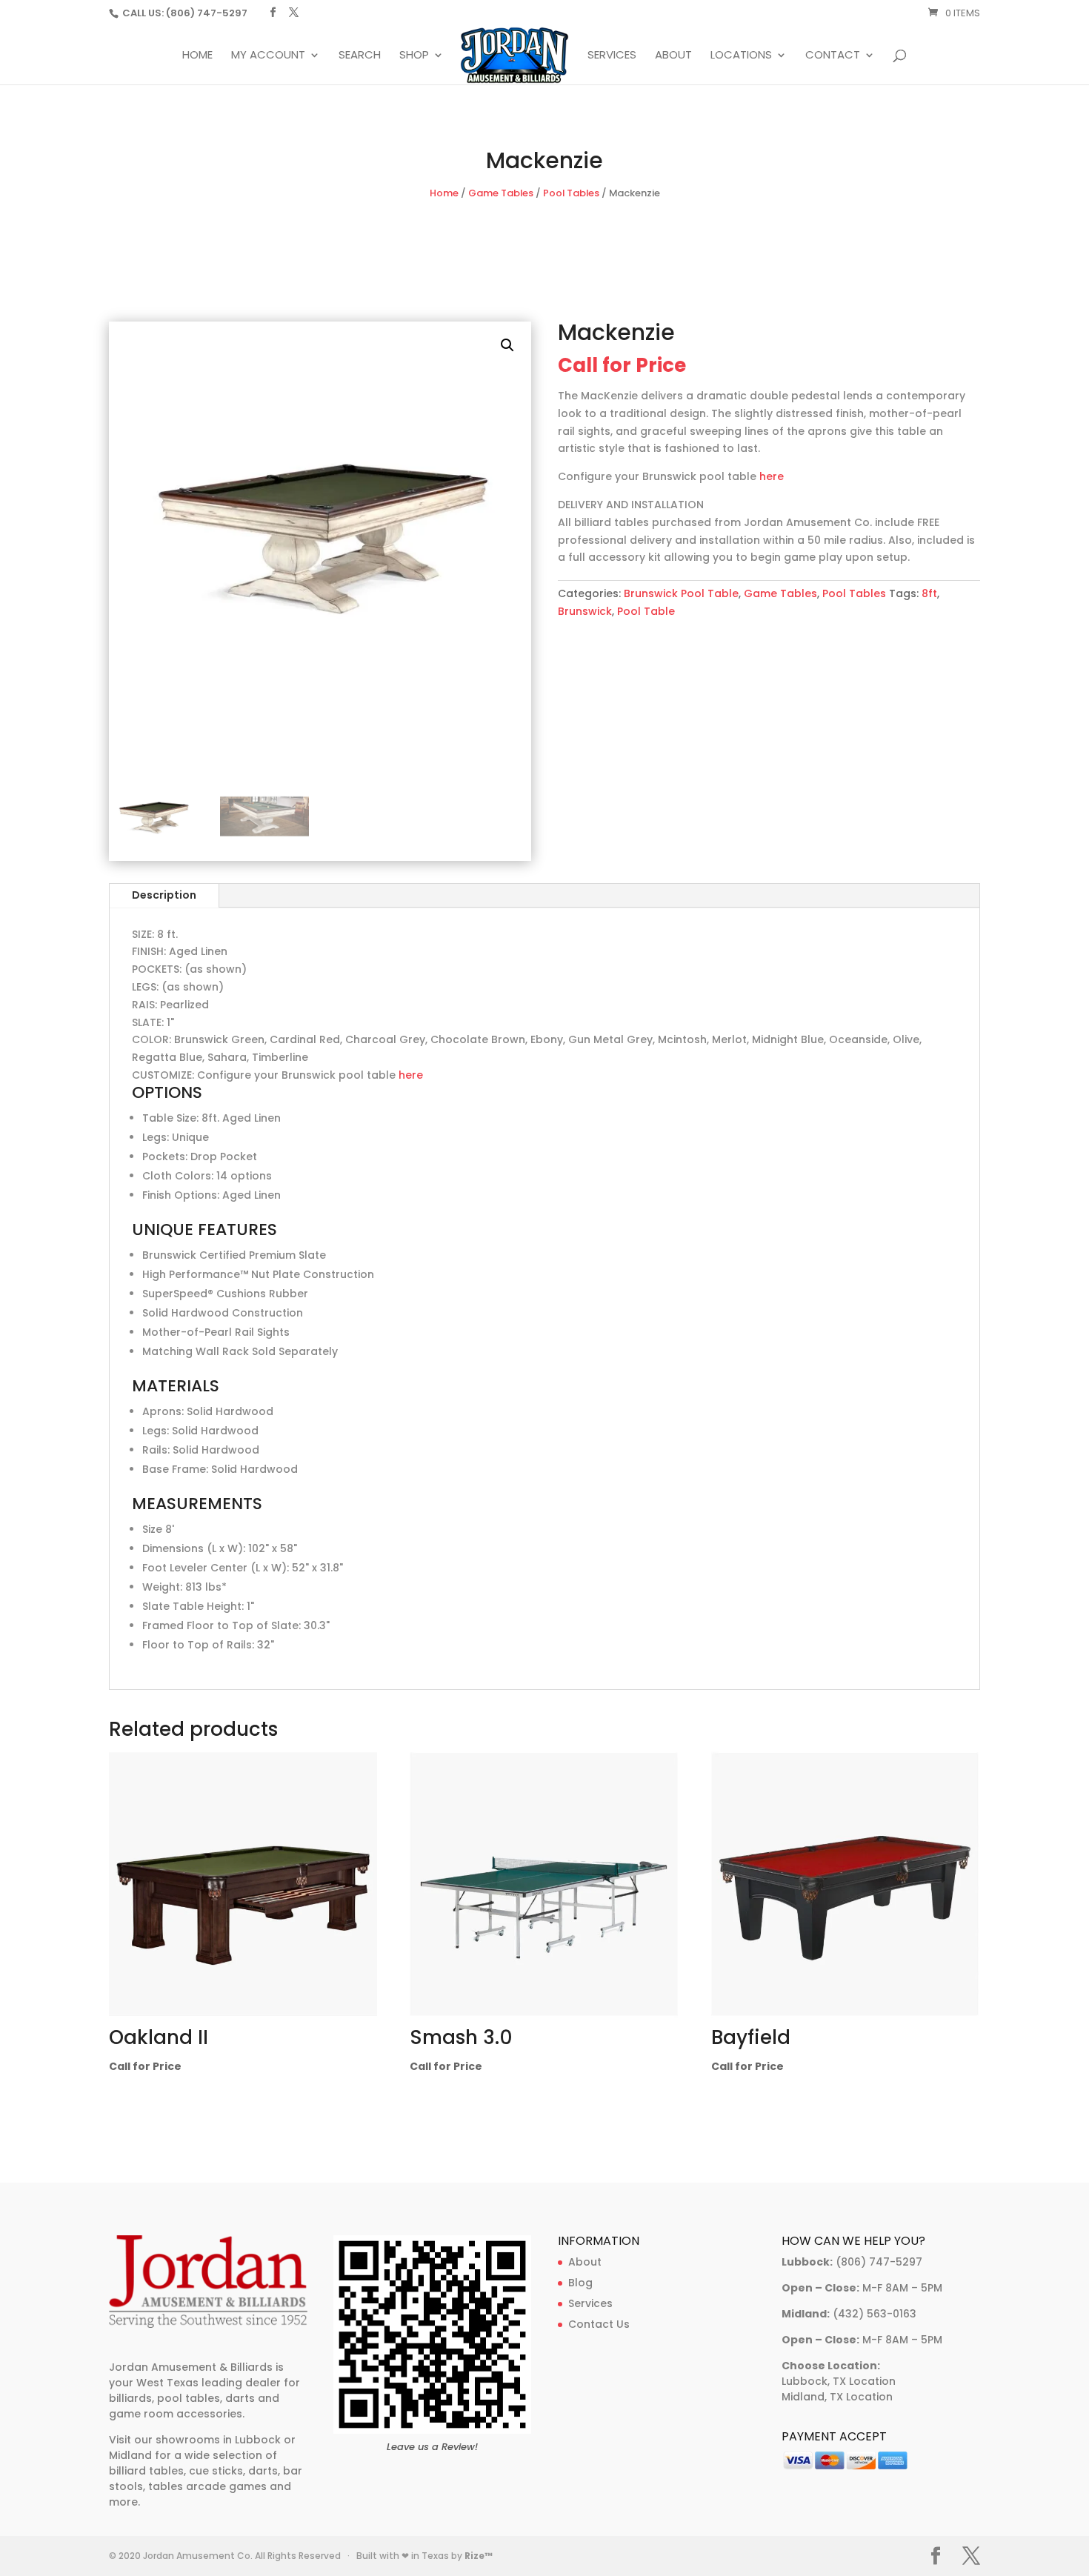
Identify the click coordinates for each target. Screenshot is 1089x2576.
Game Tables (501, 193)
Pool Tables (571, 193)
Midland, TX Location (837, 2397)
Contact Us (599, 2324)
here (772, 476)
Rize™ (479, 2556)
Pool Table (646, 611)
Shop (414, 56)
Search (360, 56)
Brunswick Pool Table (681, 593)
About (673, 56)
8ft (929, 593)
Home (197, 56)
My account (268, 56)
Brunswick (585, 611)
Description (164, 895)
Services (612, 56)
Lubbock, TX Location (839, 2381)
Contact (833, 56)
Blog (580, 2283)
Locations (741, 56)
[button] (507, 345)
